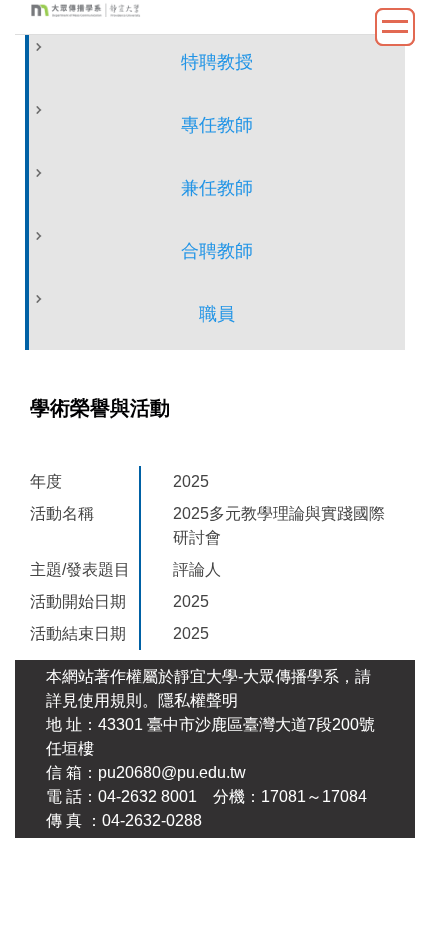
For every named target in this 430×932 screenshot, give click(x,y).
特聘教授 (217, 62)
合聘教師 (217, 251)
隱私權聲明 (198, 700)
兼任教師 (217, 188)
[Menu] (395, 27)
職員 (217, 314)
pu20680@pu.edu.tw (172, 772)
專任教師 (217, 125)
